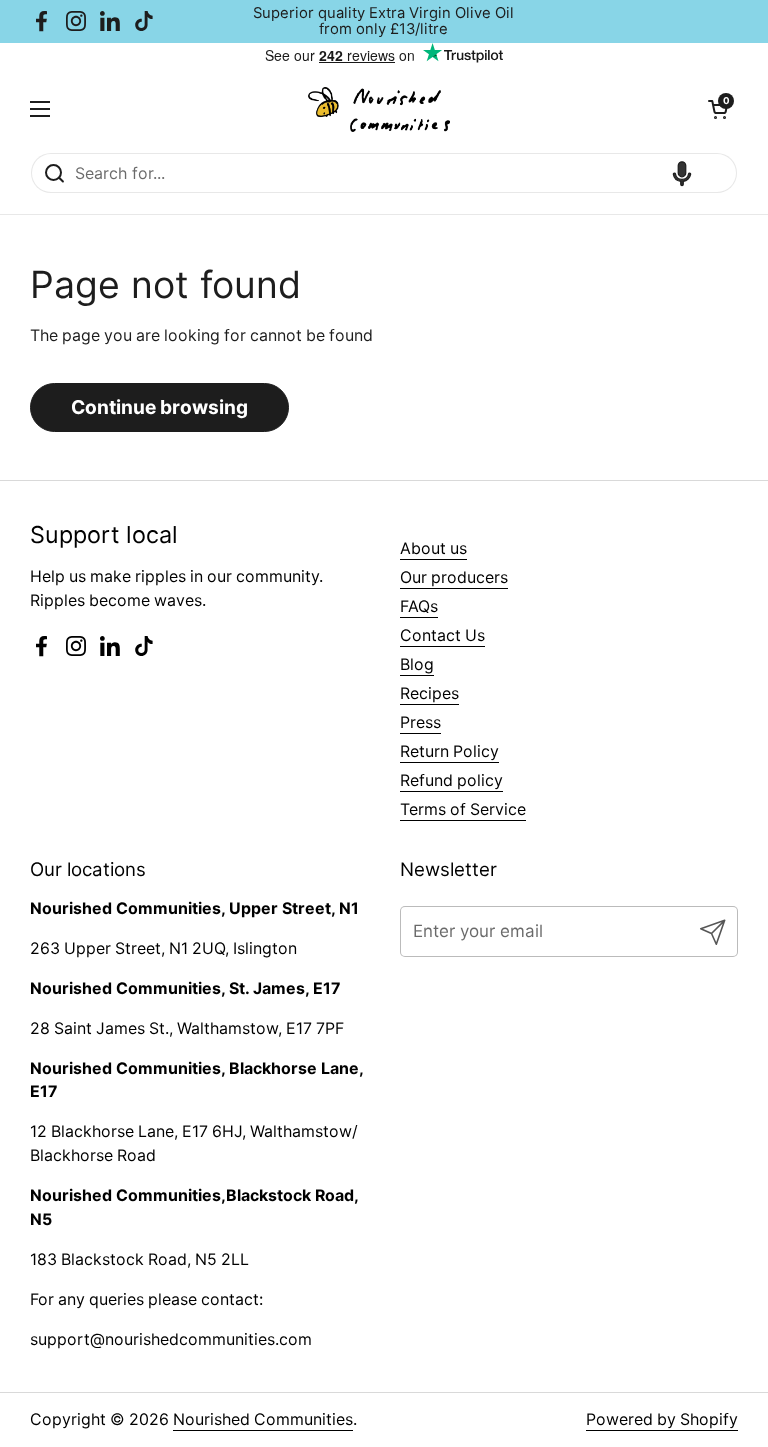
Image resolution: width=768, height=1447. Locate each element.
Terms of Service (463, 809)
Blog (417, 664)
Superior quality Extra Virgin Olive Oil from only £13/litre (383, 21)
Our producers (454, 577)
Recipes (429, 693)
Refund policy (451, 780)
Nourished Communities (263, 1419)
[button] (718, 109)
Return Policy (449, 751)
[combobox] (384, 173)
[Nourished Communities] (379, 109)
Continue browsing (159, 407)
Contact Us (442, 635)
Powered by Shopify (662, 1419)
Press (420, 722)
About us (433, 548)
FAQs (419, 606)
